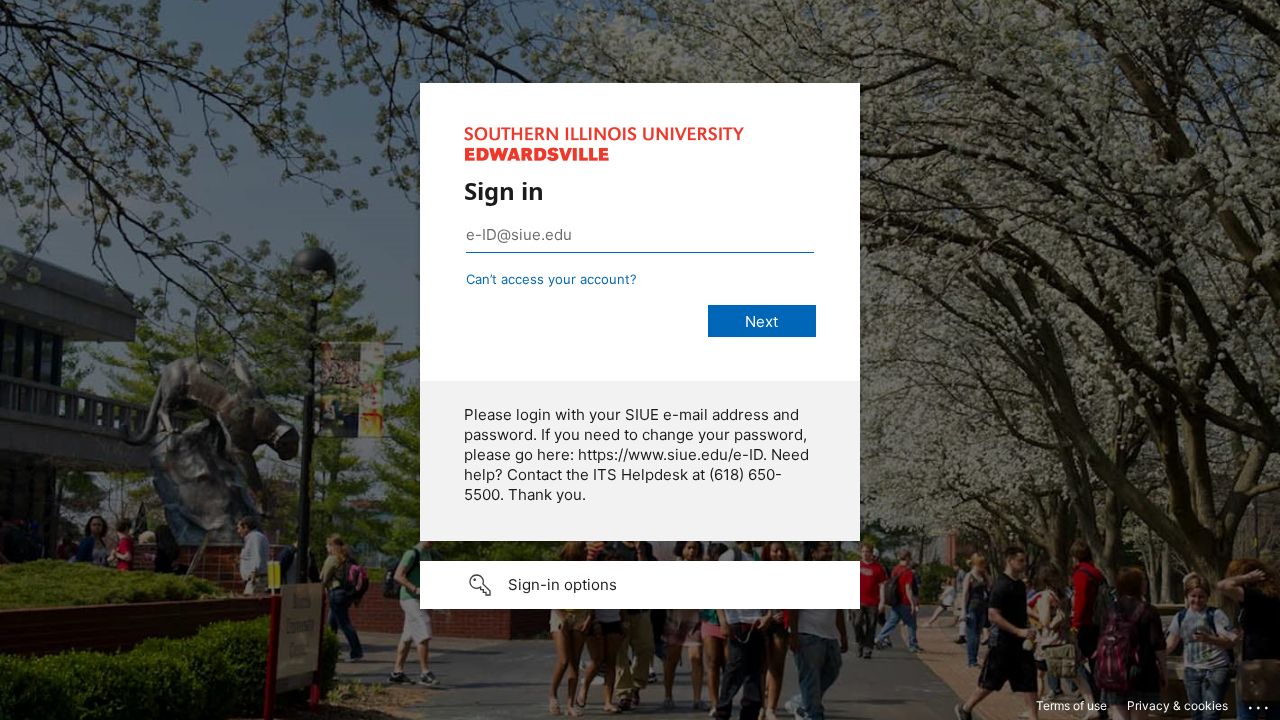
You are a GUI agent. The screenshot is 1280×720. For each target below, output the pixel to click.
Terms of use (1071, 705)
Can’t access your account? (551, 279)
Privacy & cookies (1177, 705)
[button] (640, 585)
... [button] (1260, 703)
